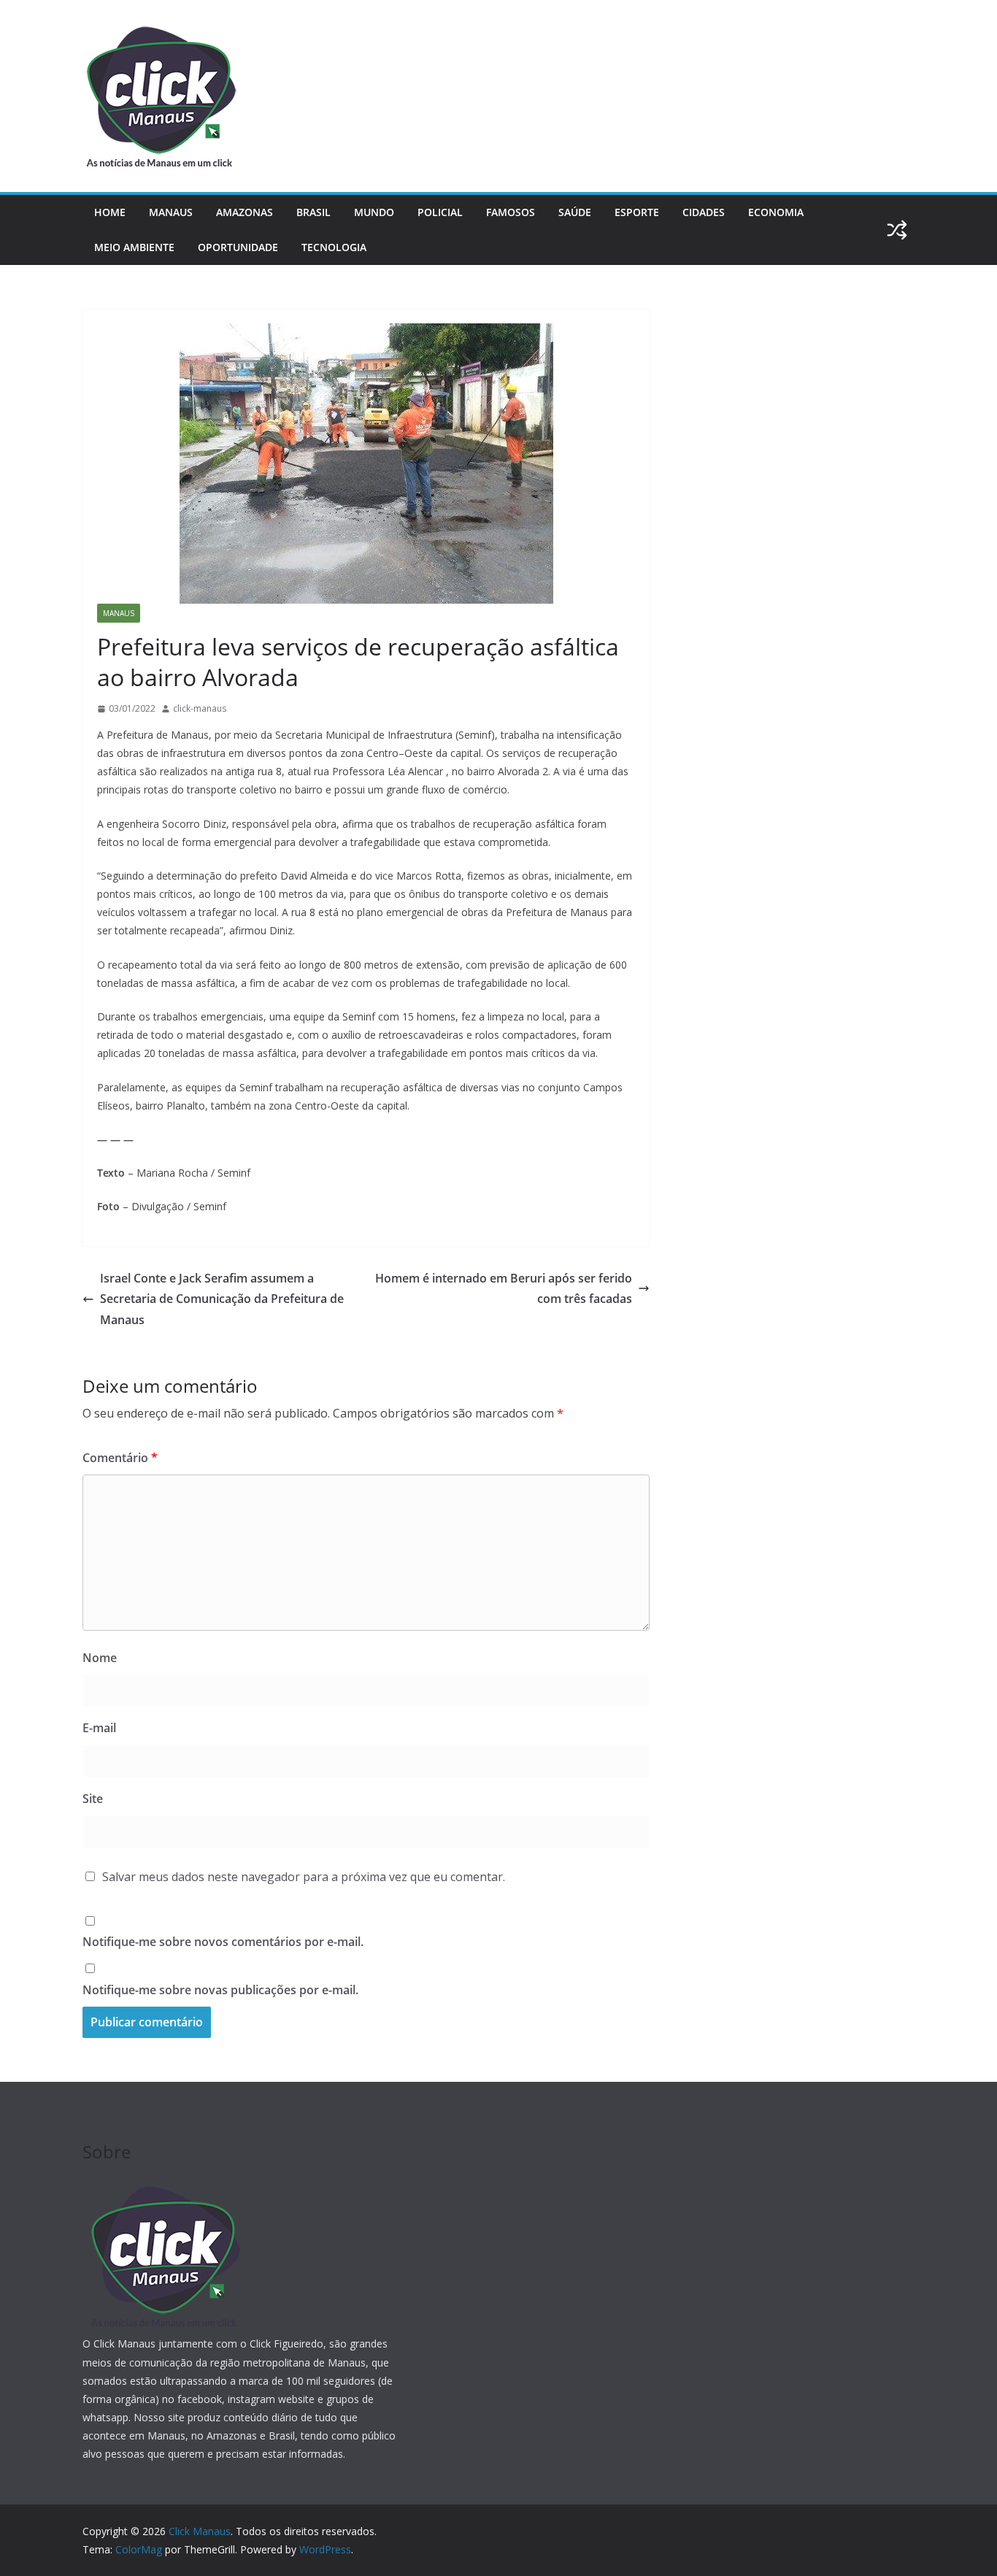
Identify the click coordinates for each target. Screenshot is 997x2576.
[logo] (163, 2187)
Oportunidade (238, 247)
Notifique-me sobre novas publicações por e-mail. (220, 1990)
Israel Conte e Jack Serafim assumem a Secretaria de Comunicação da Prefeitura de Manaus (222, 1299)
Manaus (171, 212)
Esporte (637, 212)
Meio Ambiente (134, 247)
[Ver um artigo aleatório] (897, 230)
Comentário (120, 1458)
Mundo (374, 212)
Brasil (313, 212)
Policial (440, 212)
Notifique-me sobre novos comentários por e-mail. (223, 1942)
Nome (100, 1658)
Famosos (511, 212)
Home (110, 212)
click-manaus (200, 708)
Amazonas (245, 212)
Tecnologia (334, 247)
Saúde (575, 212)
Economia (776, 212)
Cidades (704, 212)
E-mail (99, 1728)
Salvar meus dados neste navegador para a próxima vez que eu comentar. (304, 1877)
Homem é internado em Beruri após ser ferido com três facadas (504, 1289)
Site (93, 1799)
